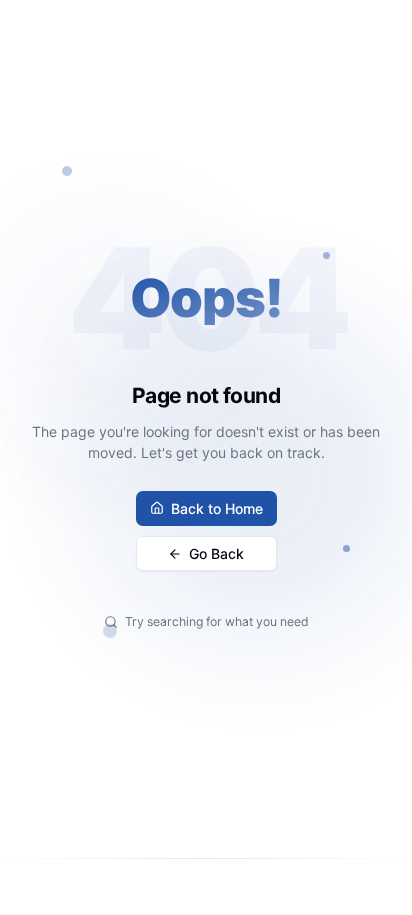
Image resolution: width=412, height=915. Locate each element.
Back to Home (217, 508)
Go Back (216, 553)
